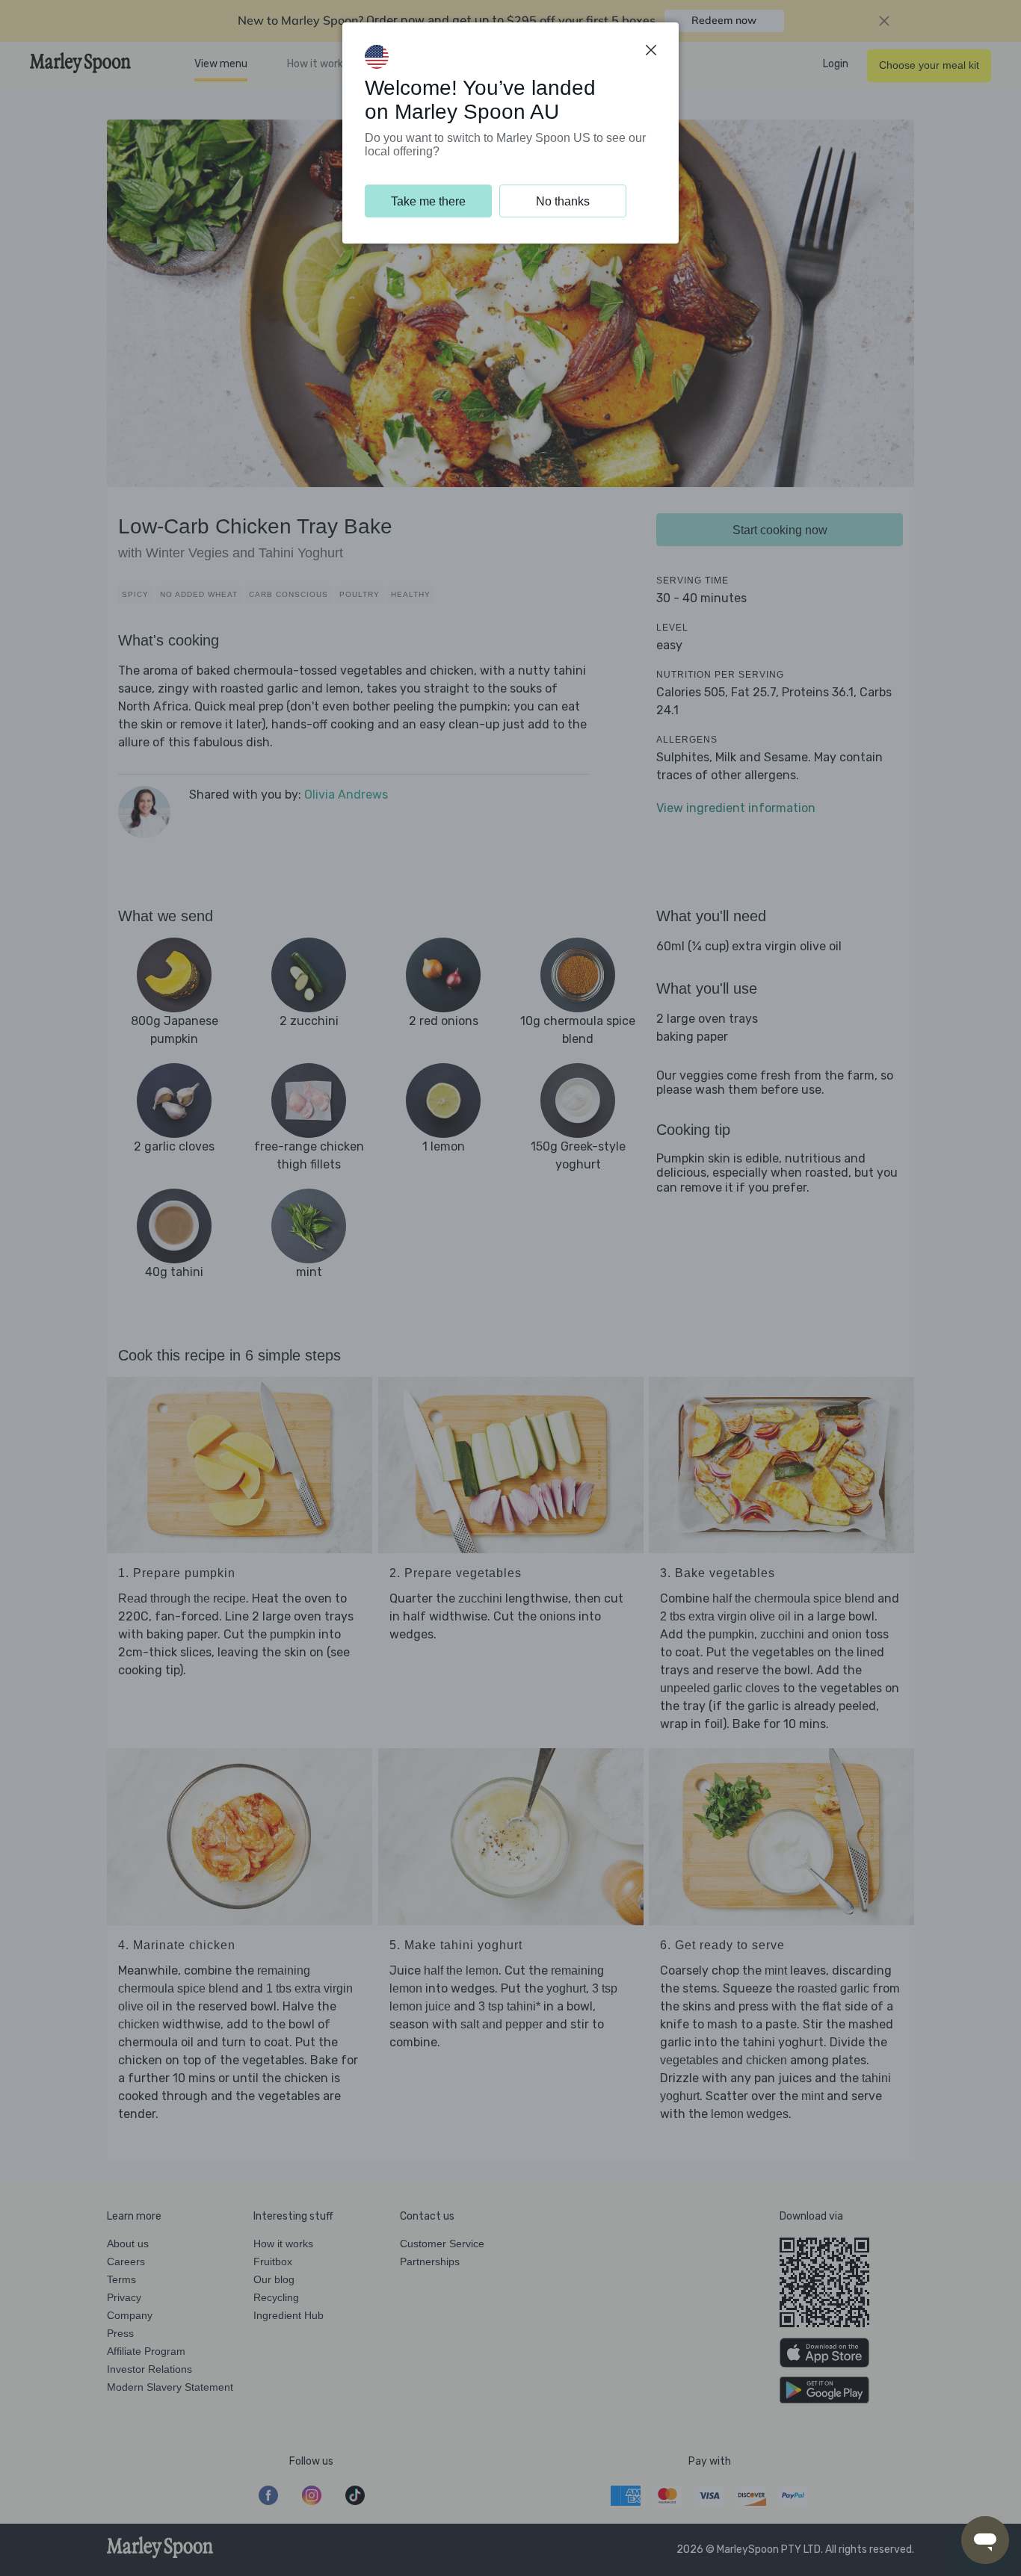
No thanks (563, 201)
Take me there (428, 201)
